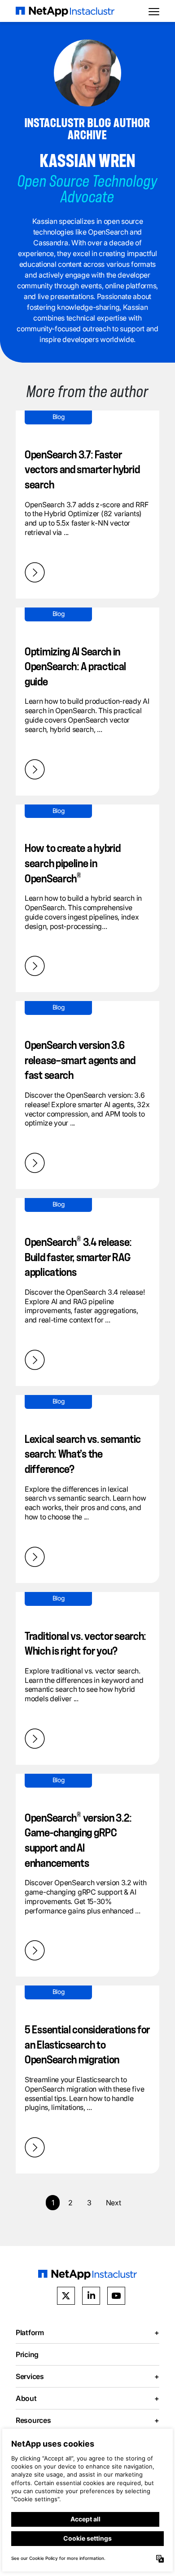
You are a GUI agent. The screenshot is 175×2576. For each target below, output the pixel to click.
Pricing (27, 2354)
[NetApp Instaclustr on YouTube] (116, 2296)
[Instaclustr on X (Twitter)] (66, 2296)
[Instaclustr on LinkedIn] (91, 2296)
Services (87, 2376)
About (87, 2398)
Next (114, 2203)
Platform (87, 2332)
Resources (87, 2420)
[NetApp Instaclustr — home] (65, 11)
